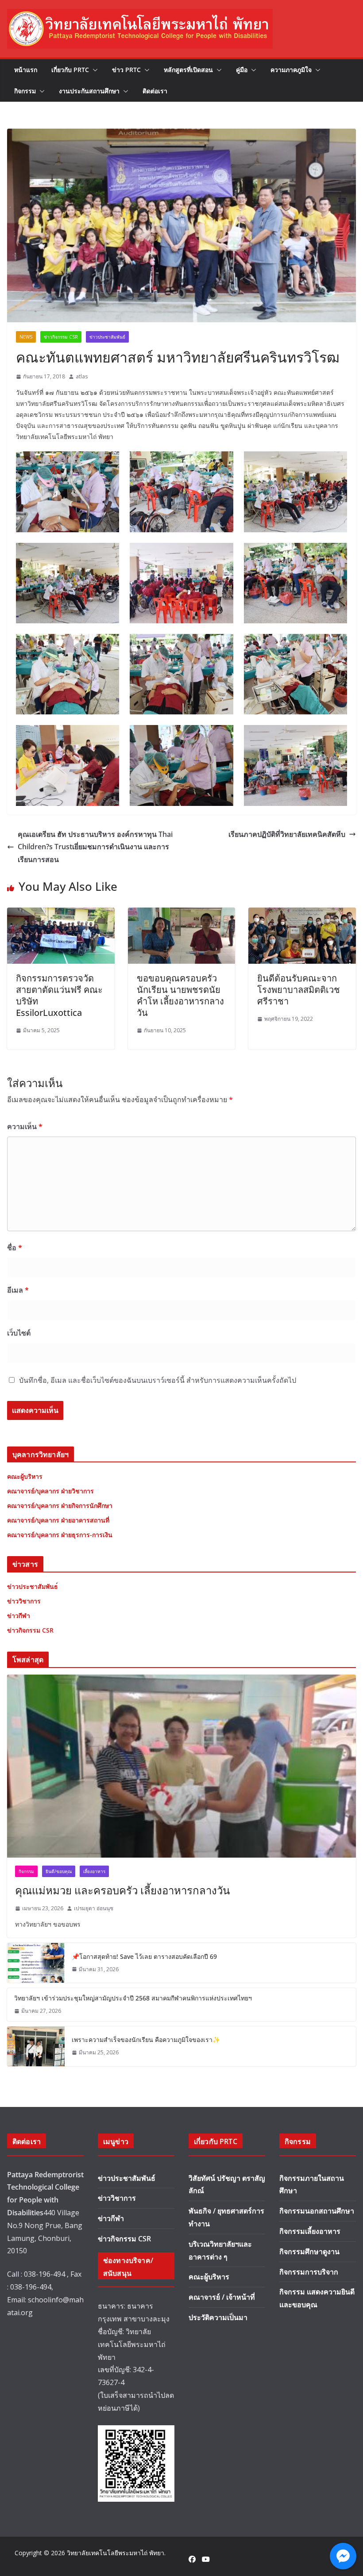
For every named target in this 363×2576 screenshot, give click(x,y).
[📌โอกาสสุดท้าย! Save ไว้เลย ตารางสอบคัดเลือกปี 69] (36, 1963)
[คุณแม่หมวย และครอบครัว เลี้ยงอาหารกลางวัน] (181, 1766)
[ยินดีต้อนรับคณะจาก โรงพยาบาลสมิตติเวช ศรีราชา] (302, 914)
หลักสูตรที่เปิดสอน (188, 70)
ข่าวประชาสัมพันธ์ (107, 337)
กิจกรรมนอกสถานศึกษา (317, 2211)
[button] (93, 70)
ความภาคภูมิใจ (291, 70)
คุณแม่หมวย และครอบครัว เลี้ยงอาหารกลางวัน (122, 1890)
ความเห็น (25, 1126)
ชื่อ (15, 1248)
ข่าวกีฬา (111, 2218)
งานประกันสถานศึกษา (89, 91)
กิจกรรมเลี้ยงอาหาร (310, 2231)
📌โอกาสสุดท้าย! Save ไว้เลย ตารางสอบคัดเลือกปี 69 (144, 1956)
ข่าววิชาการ (117, 2198)
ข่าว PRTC (126, 70)
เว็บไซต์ (19, 1333)
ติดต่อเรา (155, 91)
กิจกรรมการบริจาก (309, 2272)
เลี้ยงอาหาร (94, 1871)
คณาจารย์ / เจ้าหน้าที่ (222, 2297)
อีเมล (18, 1290)
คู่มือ (242, 70)
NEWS (26, 337)
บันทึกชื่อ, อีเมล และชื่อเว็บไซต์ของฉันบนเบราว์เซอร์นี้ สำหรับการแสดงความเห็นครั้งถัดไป (158, 1380)
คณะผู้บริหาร (209, 2277)
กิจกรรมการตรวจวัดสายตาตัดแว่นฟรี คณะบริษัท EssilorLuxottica (59, 995)
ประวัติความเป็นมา (218, 2317)
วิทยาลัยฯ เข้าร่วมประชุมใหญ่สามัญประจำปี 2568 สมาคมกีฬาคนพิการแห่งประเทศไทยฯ (133, 1998)
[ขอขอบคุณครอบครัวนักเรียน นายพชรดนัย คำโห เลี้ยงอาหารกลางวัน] (182, 914)
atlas (82, 376)
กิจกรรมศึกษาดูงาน (309, 2252)
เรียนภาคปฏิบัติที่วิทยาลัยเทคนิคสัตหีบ (287, 834)
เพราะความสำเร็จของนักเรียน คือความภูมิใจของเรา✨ (146, 2040)
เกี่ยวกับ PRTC (70, 70)
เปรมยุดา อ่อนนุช (94, 1908)
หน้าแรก (26, 70)
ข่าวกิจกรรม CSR (61, 337)
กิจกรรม (25, 91)
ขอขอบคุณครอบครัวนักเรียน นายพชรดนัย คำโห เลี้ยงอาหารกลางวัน (180, 995)
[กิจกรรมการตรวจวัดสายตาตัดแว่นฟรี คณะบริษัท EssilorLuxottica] (61, 914)
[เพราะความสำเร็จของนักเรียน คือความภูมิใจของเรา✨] (36, 2046)
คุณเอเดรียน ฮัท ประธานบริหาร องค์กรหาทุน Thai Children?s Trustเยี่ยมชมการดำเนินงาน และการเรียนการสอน (95, 847)
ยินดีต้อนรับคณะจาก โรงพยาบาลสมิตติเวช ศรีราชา (299, 990)
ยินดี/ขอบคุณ (59, 1871)
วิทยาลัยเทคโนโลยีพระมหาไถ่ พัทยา (116, 2553)
